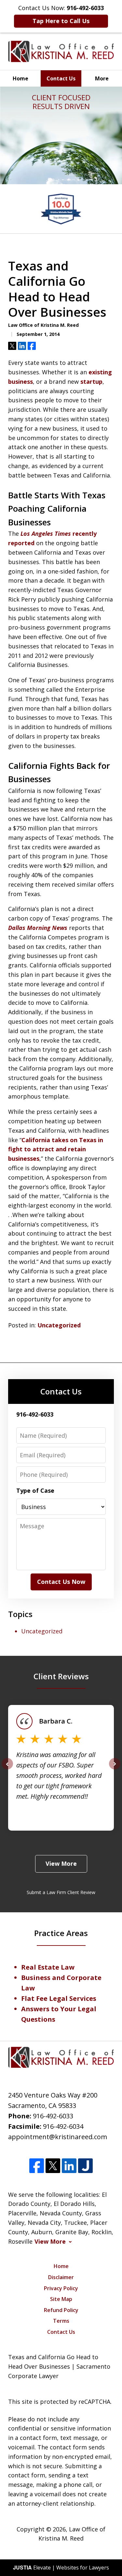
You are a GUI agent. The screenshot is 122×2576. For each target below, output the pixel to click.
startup (91, 381)
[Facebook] (37, 2166)
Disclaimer (61, 2277)
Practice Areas (61, 1933)
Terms (61, 2321)
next (115, 1769)
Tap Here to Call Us (61, 21)
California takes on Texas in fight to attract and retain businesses (56, 1149)
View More (61, 1863)
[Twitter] (53, 2166)
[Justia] (85, 2166)
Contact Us (61, 78)
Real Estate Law (48, 1967)
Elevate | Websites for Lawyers (61, 2568)
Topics (20, 1614)
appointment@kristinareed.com (58, 2137)
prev (7, 1769)
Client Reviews (61, 1676)
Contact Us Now (61, 1582)
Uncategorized (59, 1325)
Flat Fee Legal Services (59, 1998)
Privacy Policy (61, 2288)
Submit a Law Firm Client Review (61, 1892)
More (102, 78)
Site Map (61, 2299)
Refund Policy (61, 2310)
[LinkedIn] (69, 2166)
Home (20, 78)
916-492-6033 (53, 2116)
